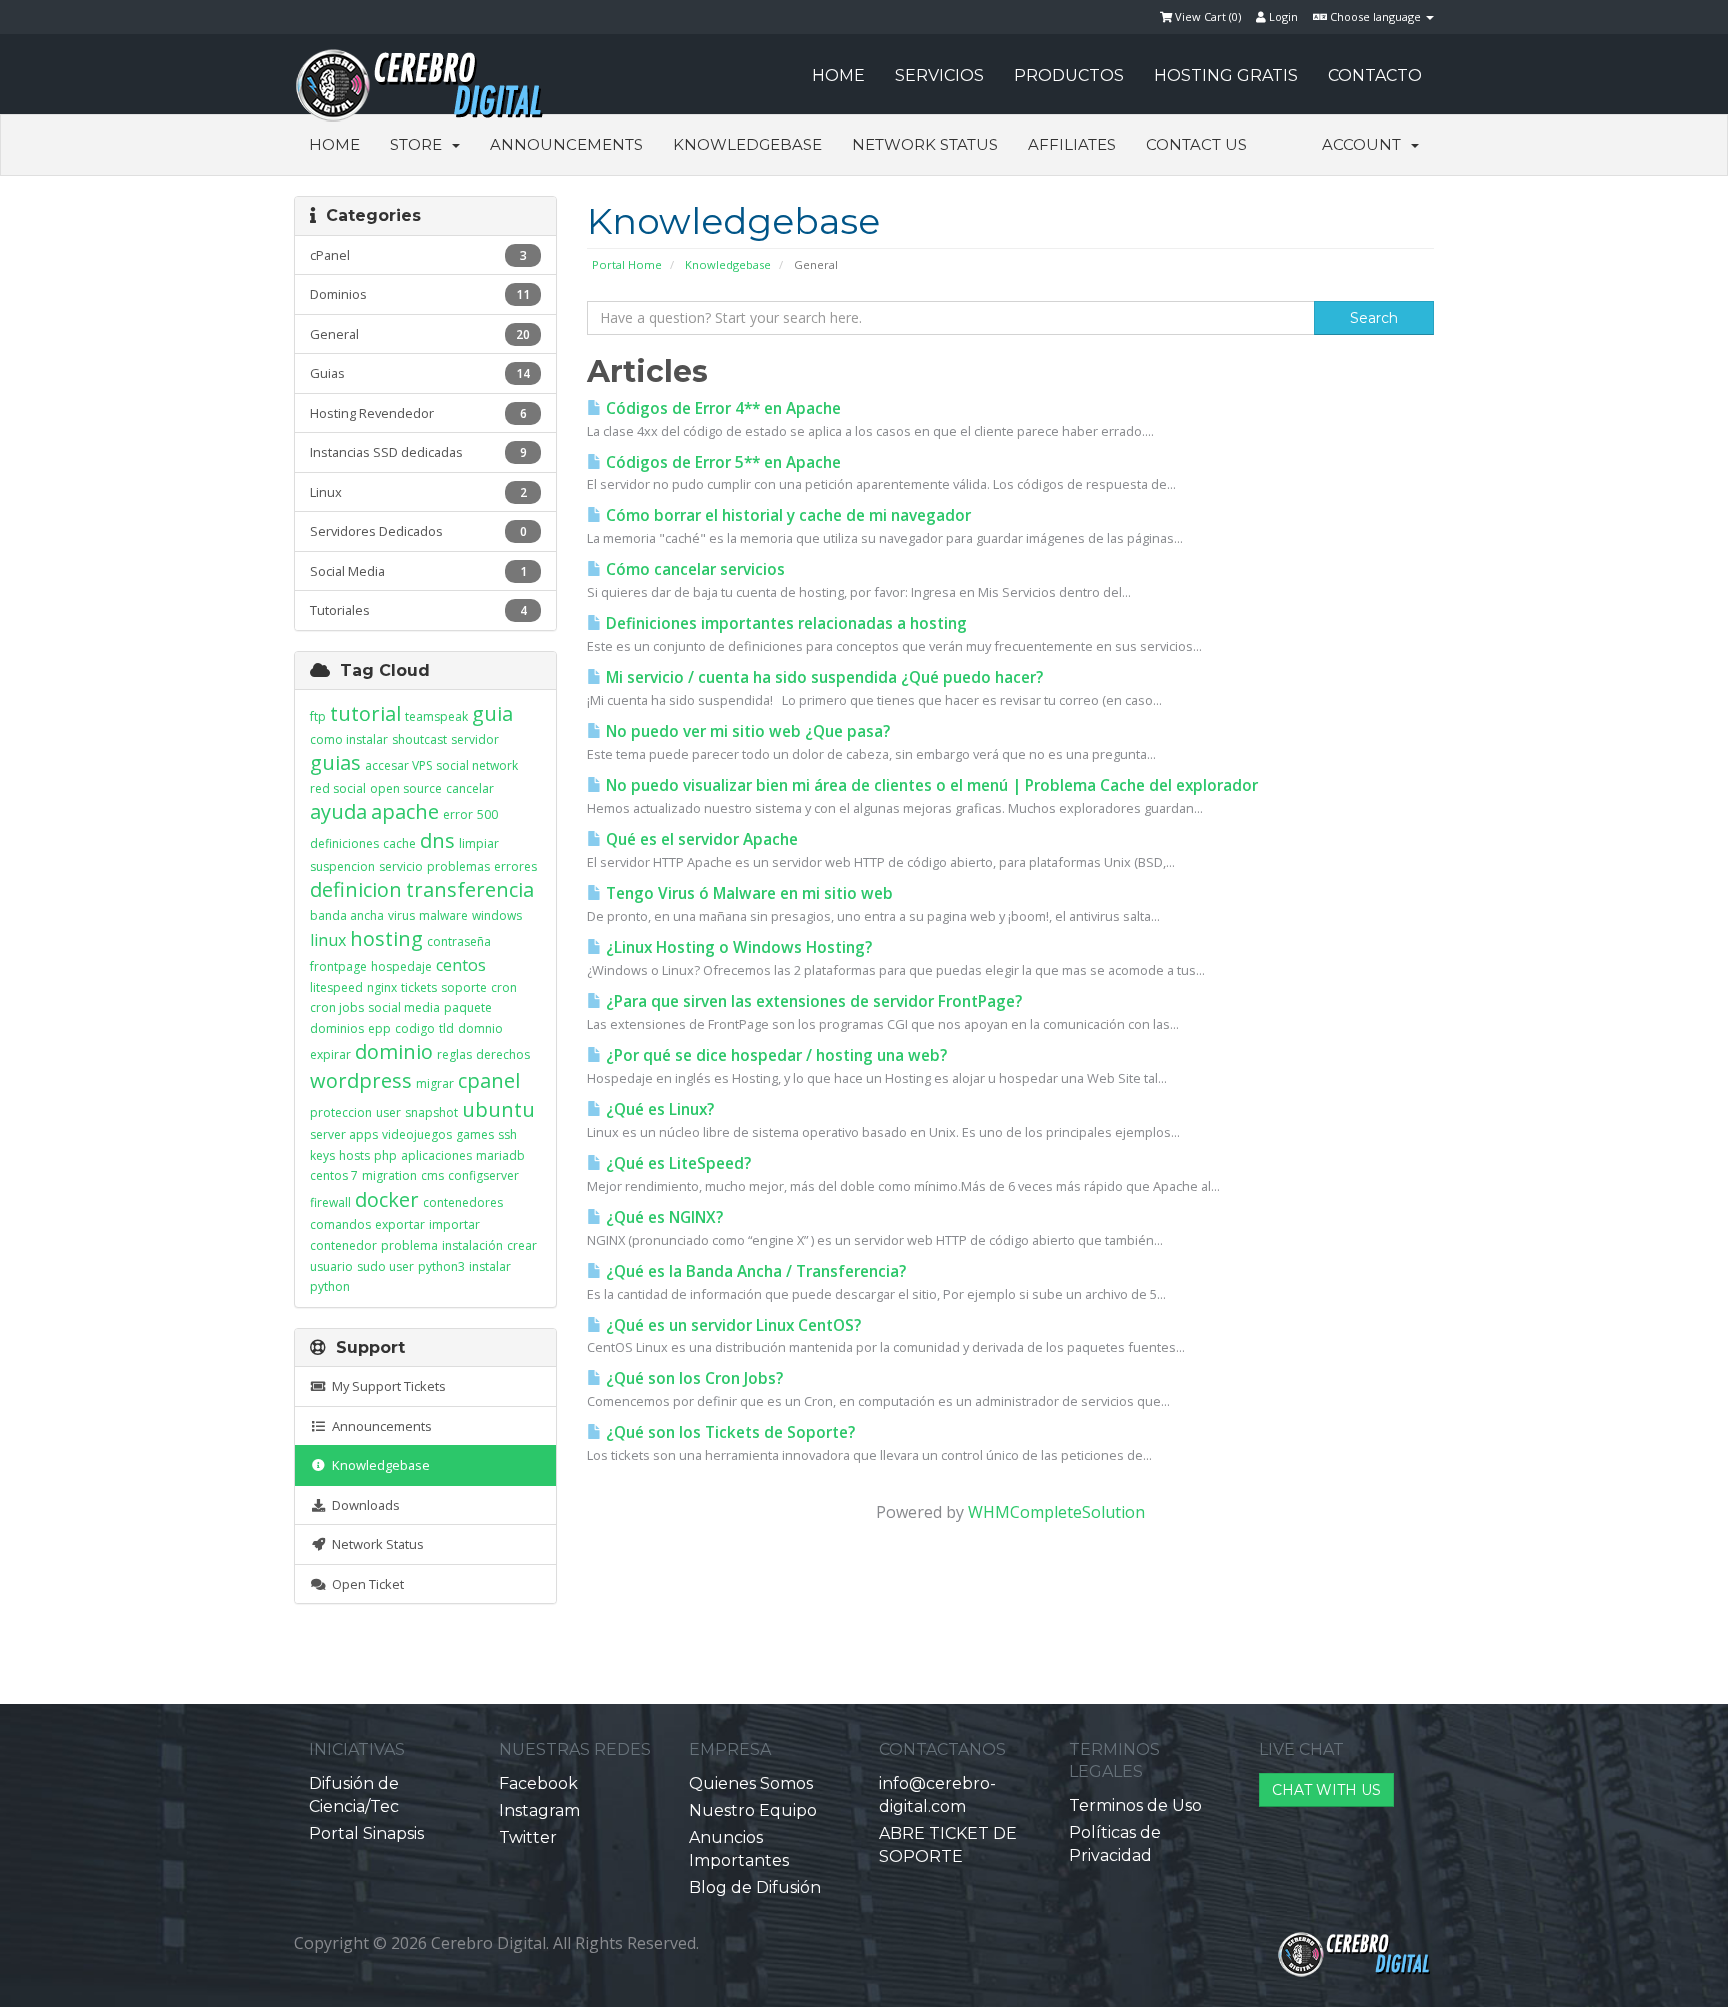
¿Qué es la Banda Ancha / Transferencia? (754, 1271)
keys (322, 1155)
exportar (400, 1224)
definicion (356, 889)
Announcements (566, 144)
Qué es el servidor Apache (700, 839)
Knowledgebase (747, 144)
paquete (468, 1007)
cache (399, 843)
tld (446, 1028)
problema (409, 1245)
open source (406, 788)
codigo (415, 1028)
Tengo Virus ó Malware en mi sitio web (747, 893)
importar (454, 1224)
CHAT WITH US (1326, 1790)
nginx (382, 987)
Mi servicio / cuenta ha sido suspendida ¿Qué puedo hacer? (822, 677)
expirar (330, 1054)
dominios (337, 1028)
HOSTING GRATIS (1226, 75)
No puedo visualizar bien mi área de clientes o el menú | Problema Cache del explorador (930, 785)
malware (443, 915)
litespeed (336, 987)
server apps (344, 1134)
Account (1365, 144)
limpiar (479, 843)
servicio (401, 866)
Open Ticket (365, 1584)
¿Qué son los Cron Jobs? (692, 1378)
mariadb (500, 1155)
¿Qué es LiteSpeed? (676, 1163)
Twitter (528, 1837)
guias (335, 762)
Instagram (539, 1810)
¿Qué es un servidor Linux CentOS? (731, 1325)
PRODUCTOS (1069, 75)
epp (379, 1028)
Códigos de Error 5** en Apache (721, 462)
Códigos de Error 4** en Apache (721, 408)
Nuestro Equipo (753, 1810)
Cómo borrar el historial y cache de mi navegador (786, 515)
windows (497, 915)
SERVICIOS (939, 75)
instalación (472, 1245)
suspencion (342, 866)
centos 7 (334, 1175)
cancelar (470, 788)
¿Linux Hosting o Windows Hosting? (737, 947)
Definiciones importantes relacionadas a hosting (784, 623)
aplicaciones (436, 1155)
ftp (318, 716)
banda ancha (347, 915)
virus (401, 915)
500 (487, 814)
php (385, 1155)
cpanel (489, 1080)
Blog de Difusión (755, 1887)
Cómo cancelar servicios (693, 569)
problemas (458, 866)
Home (334, 144)
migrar (435, 1083)
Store (420, 144)
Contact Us (1196, 144)
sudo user (385, 1266)
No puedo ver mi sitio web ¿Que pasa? (746, 731)
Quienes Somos (751, 1783)
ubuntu (498, 1109)
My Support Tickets (386, 1386)
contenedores (463, 1202)
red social (338, 788)
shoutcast (419, 739)
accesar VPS (398, 765)
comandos (340, 1224)
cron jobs (337, 1007)
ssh (507, 1134)
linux (328, 940)
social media (404, 1007)
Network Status (925, 144)
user (388, 1112)
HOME (838, 75)
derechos (503, 1054)
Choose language (1375, 16)
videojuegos (417, 1134)
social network (477, 765)
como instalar (349, 739)
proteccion (341, 1112)
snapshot (431, 1112)
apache (405, 811)
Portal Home (627, 264)
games (475, 1134)
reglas (454, 1054)
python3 (441, 1266)
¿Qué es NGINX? (662, 1217)
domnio (480, 1028)
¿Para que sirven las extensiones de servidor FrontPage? (812, 1001)
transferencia (470, 889)
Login (1282, 16)
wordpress (361, 1080)
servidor (475, 739)
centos (461, 965)
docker (387, 1199)
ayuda (338, 811)
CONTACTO (1375, 75)
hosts (354, 1155)
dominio (394, 1051)
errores (515, 866)
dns (437, 840)
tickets (419, 987)
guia (492, 713)
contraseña (459, 941)
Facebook (538, 1783)
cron (504, 987)
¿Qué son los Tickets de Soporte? (728, 1432)
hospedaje (401, 966)
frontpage (338, 966)
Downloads (363, 1505)
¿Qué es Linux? (658, 1109)
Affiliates (1072, 144)
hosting (386, 938)
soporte (464, 987)
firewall (330, 1202)
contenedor (343, 1245)
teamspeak (436, 716)
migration (389, 1175)
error (458, 814)
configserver (483, 1175)
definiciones (344, 843)
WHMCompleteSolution (1056, 1512)
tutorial (365, 713)
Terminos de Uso (1135, 1805)
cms (432, 1175)
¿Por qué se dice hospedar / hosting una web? (774, 1055)
